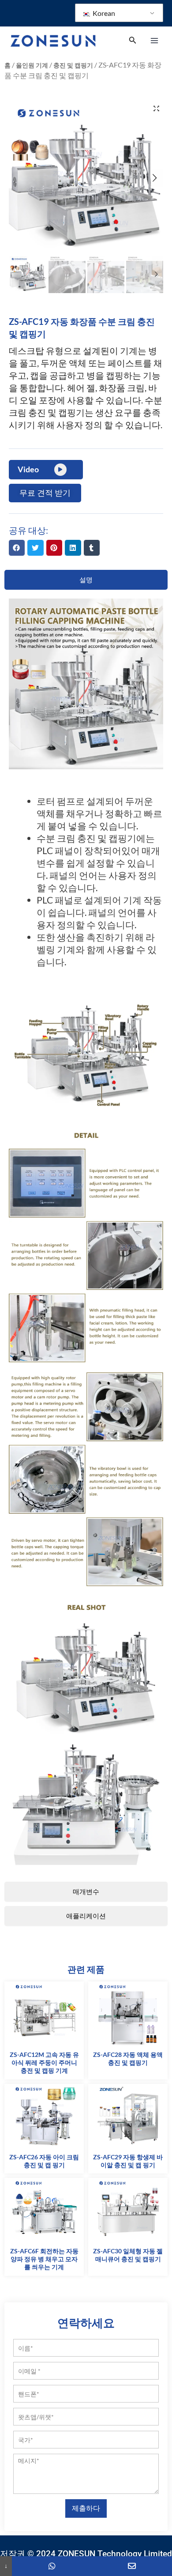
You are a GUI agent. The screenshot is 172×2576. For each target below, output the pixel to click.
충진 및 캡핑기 (73, 65)
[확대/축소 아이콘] (156, 108)
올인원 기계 (32, 65)
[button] (17, 548)
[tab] (86, 580)
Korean (103, 13)
